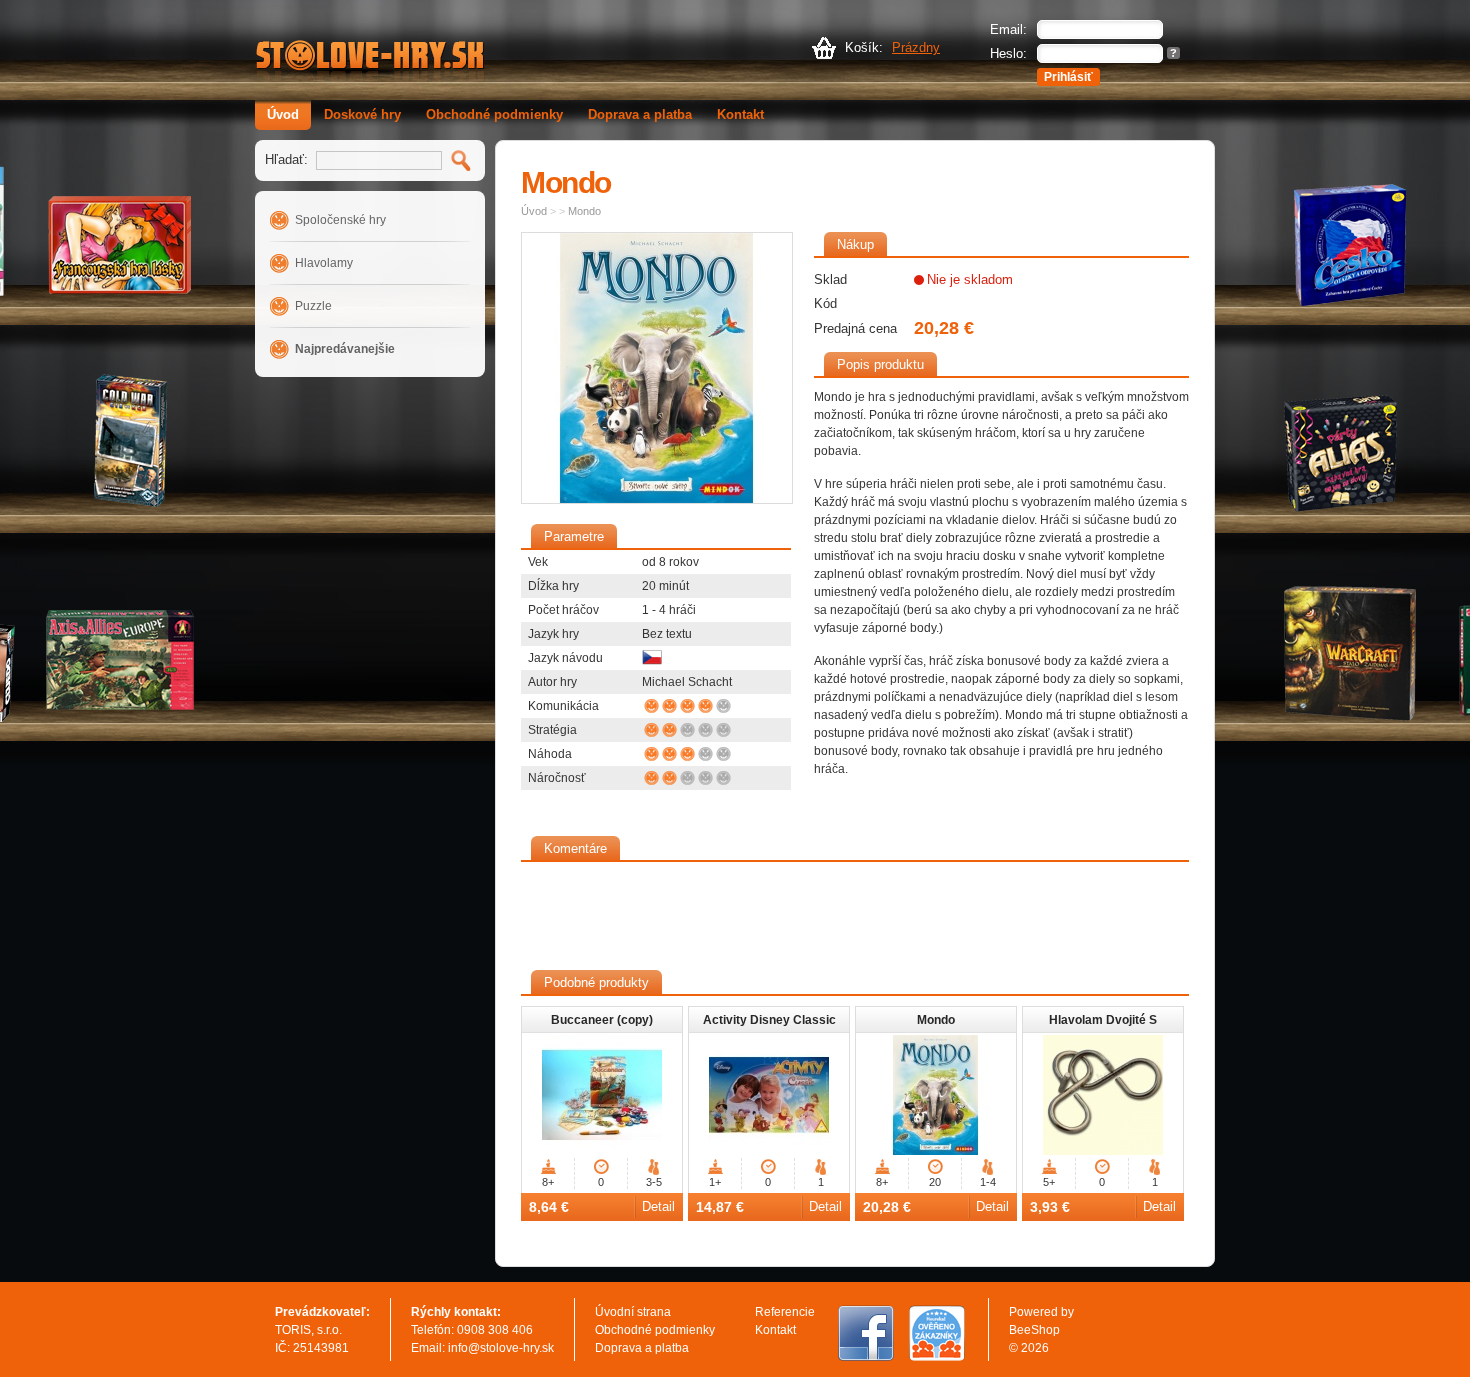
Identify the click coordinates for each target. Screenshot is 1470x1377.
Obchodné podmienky (494, 114)
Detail (658, 1206)
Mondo (584, 211)
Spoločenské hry (340, 220)
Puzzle (313, 306)
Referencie (785, 1312)
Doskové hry (362, 114)
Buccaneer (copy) (602, 1020)
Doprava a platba (640, 114)
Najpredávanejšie (345, 349)
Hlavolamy (324, 263)
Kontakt (740, 114)
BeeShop (1034, 1330)
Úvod (283, 114)
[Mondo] (657, 368)
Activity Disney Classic (769, 1020)
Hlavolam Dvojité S (1103, 1020)
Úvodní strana (633, 1312)
